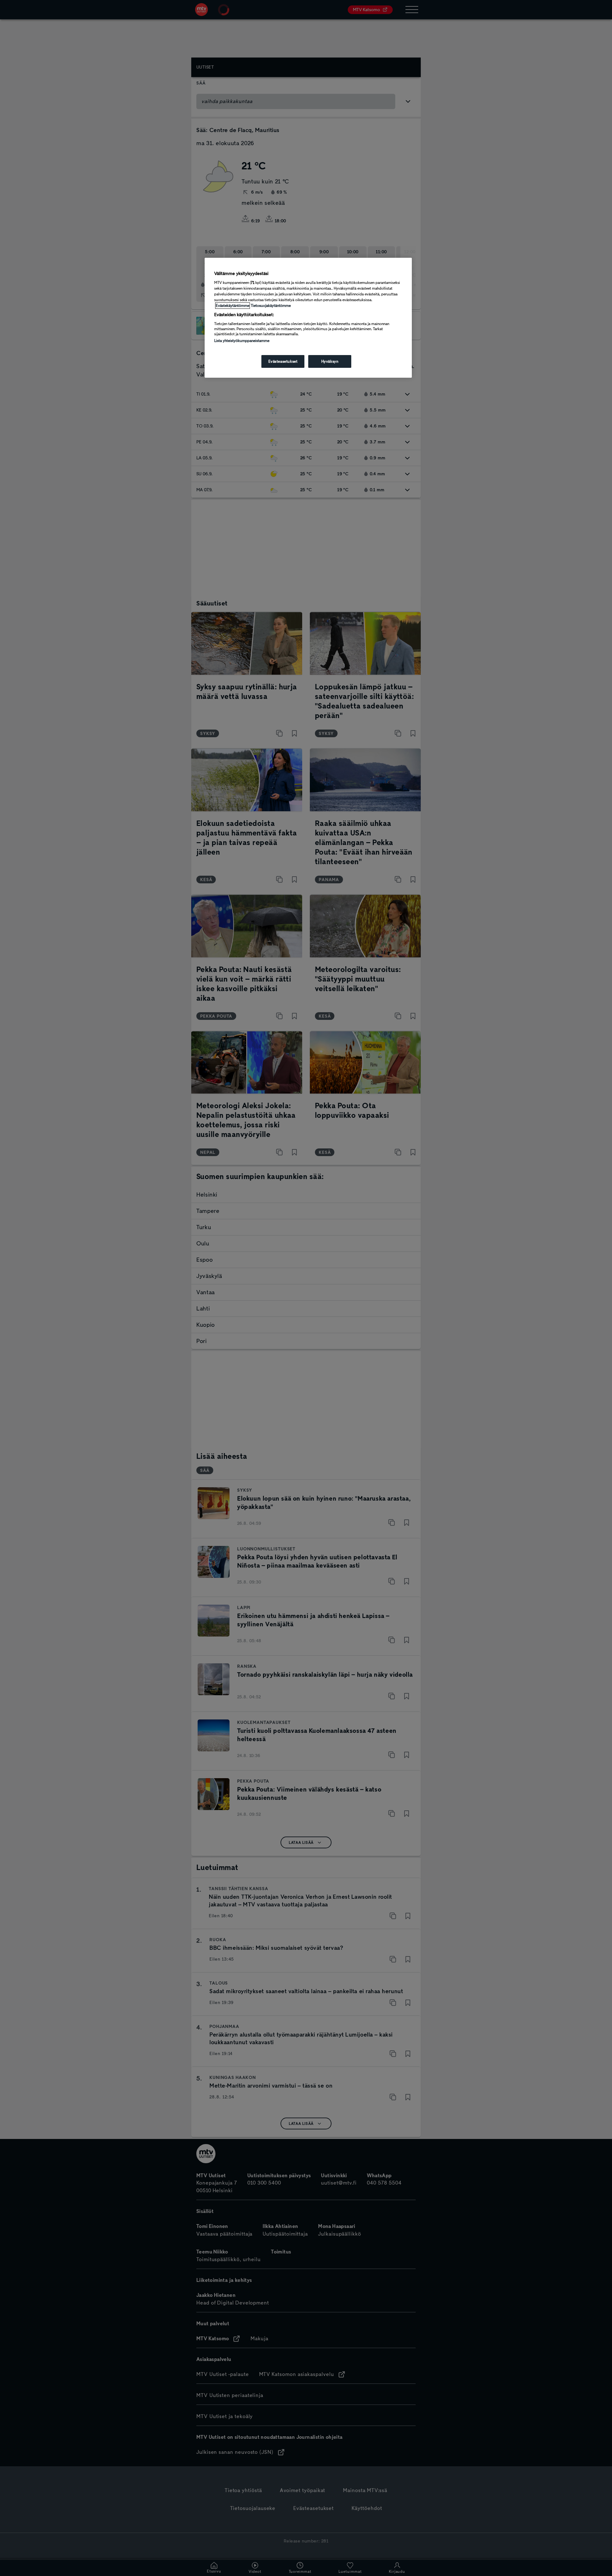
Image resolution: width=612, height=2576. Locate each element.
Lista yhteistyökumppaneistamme (242, 341)
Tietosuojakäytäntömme (271, 306)
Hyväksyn (330, 361)
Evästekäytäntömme (233, 306)
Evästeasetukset (283, 361)
